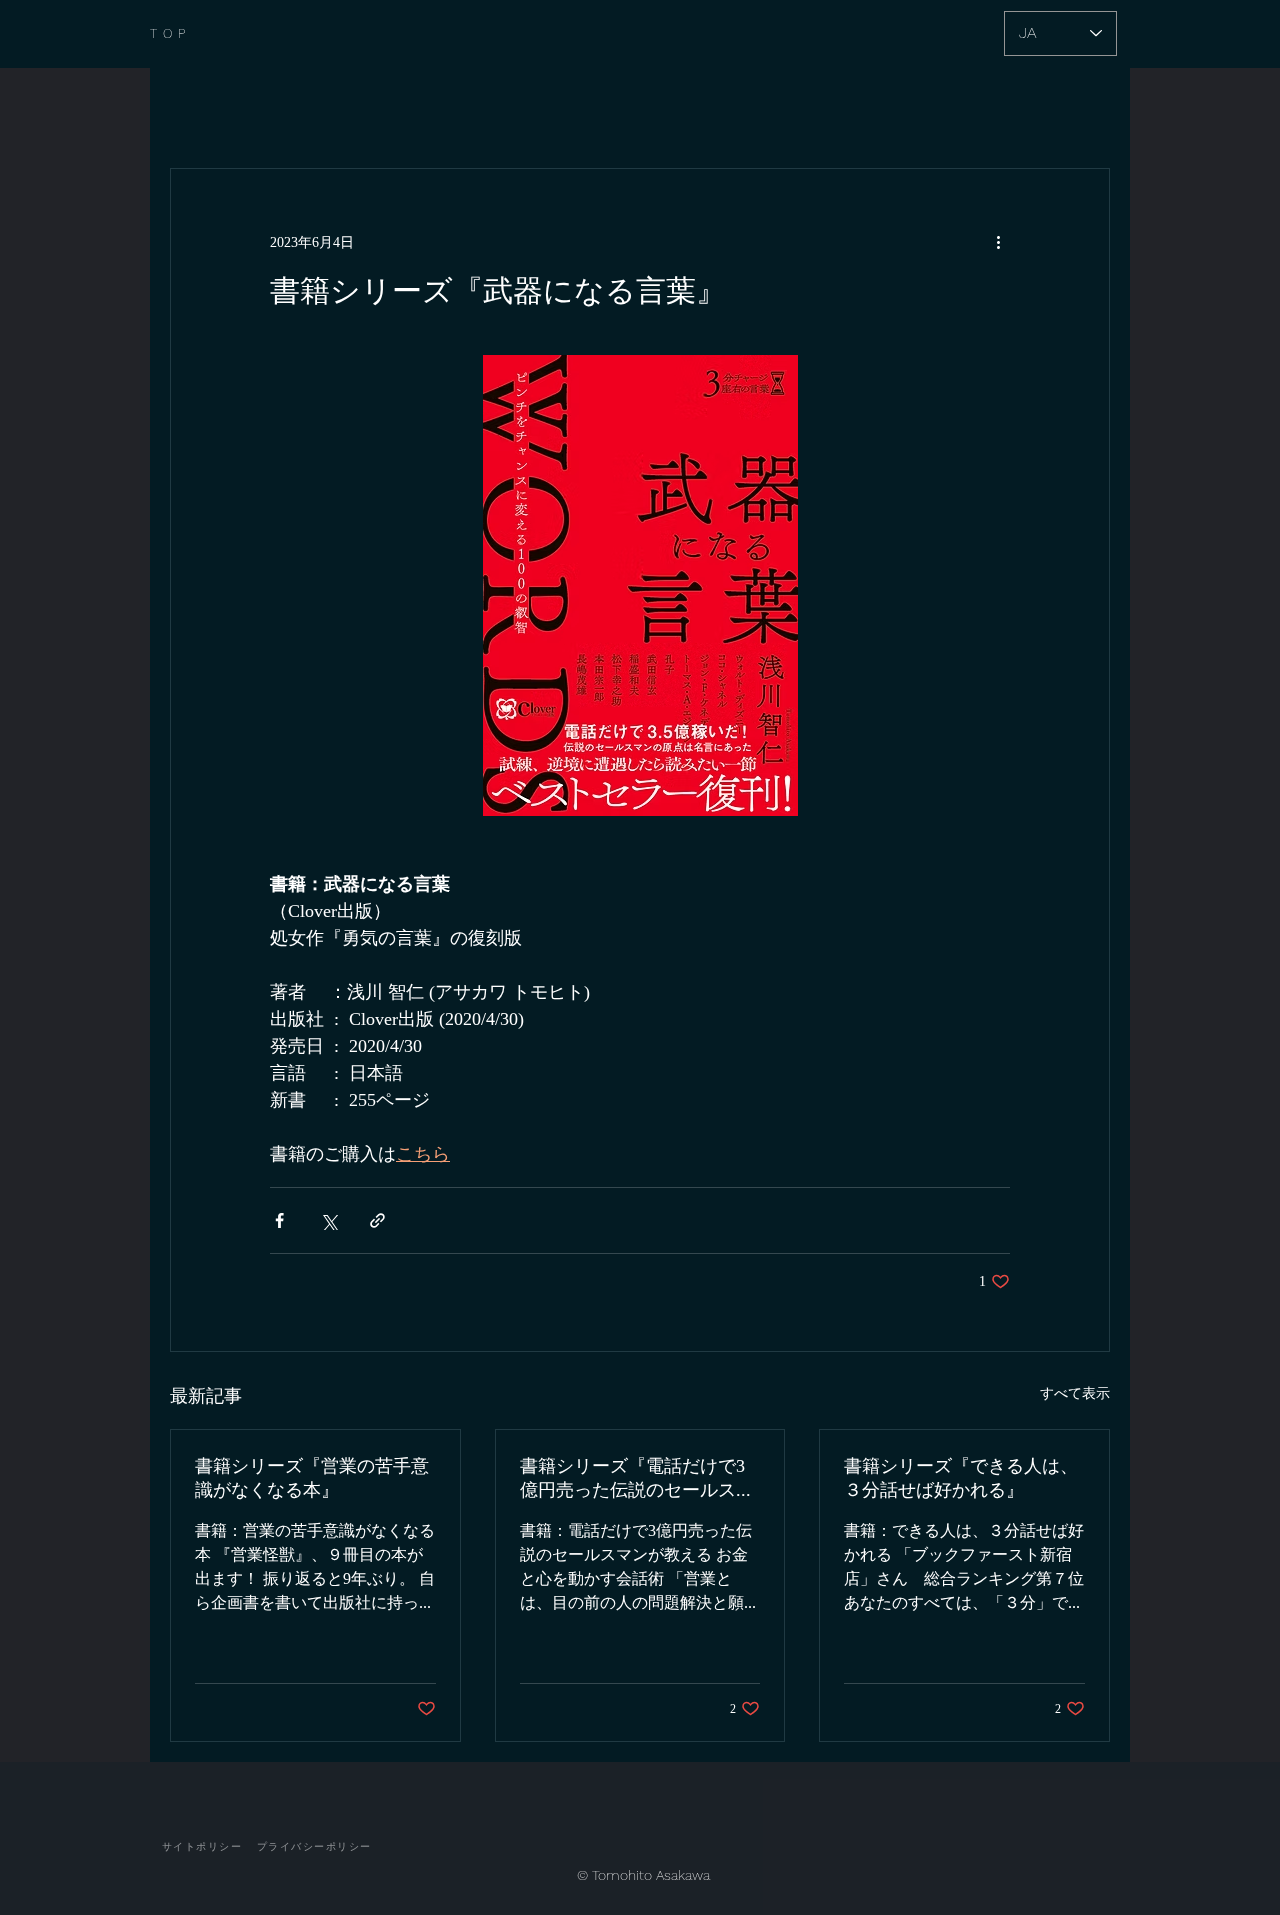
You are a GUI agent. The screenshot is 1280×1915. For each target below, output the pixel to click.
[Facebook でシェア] (279, 1220)
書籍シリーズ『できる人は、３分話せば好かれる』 (961, 1477)
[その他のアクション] (998, 241)
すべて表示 (1075, 1392)
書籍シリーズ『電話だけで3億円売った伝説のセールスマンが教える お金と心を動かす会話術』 (639, 1479)
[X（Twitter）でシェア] (328, 1220)
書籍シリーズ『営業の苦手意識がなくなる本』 (312, 1477)
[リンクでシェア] (377, 1220)
